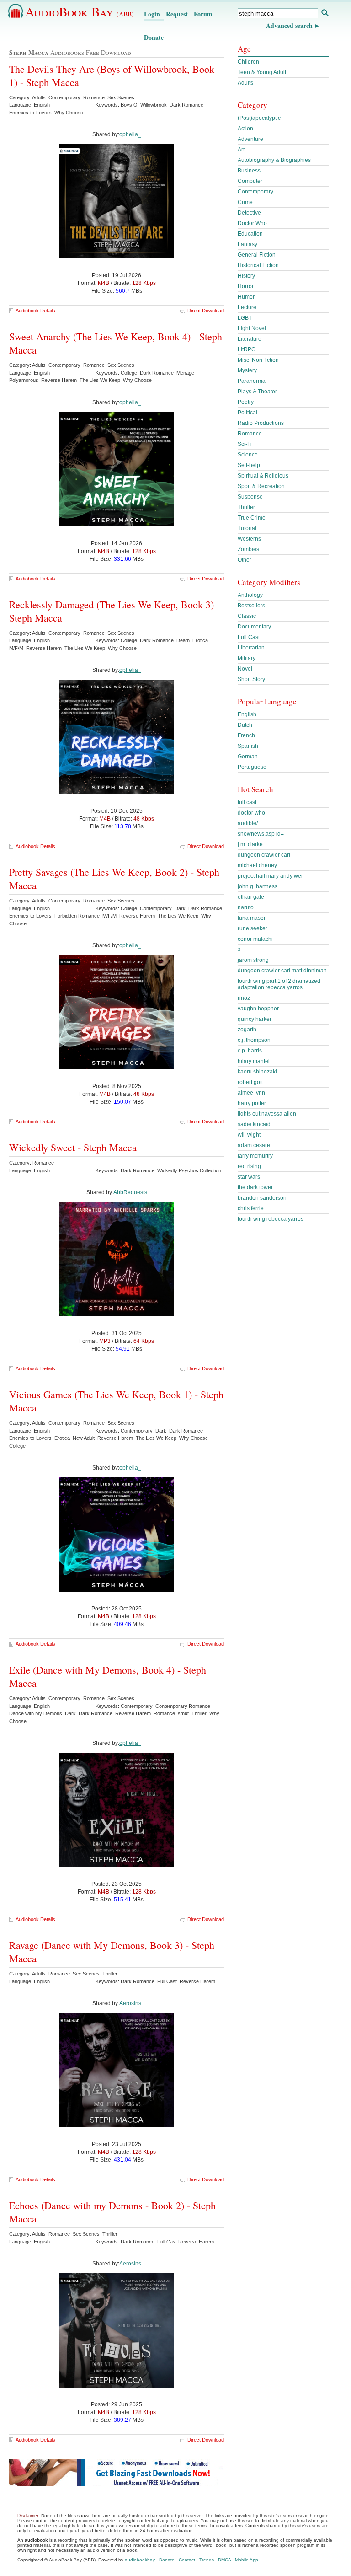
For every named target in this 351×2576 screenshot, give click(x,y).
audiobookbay (140, 2560)
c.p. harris (250, 1051)
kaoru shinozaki (257, 1072)
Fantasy (247, 244)
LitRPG (247, 349)
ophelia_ (130, 134)
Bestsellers (251, 606)
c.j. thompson (254, 1040)
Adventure (250, 139)
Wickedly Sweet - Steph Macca (73, 1147)
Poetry (246, 402)
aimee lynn (251, 1093)
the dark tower (255, 1187)
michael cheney (257, 865)
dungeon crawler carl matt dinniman (282, 971)
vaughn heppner (258, 1009)
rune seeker (253, 928)
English (247, 714)
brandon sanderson (262, 1198)
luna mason (252, 918)
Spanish (248, 746)
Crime (245, 202)
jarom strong (253, 960)
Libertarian (251, 648)
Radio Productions (261, 423)
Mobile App (247, 2560)
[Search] (325, 14)
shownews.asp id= (261, 834)
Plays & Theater (257, 392)
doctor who (251, 813)
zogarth (247, 1030)
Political (247, 413)
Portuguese (252, 767)
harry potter (252, 1103)
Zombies (248, 549)
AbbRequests (130, 1192)
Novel (245, 669)
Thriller (246, 507)
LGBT (245, 318)
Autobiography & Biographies (274, 160)
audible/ (248, 823)
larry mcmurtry (255, 1156)
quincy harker (255, 1019)
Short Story (251, 679)
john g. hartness (258, 886)
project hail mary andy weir (271, 876)
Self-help (249, 465)
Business (249, 171)
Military (247, 658)
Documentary (254, 627)
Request (177, 14)
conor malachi (255, 939)
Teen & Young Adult (262, 72)
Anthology (250, 595)
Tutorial (247, 528)
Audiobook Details (35, 311)
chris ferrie (251, 1208)
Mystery (247, 370)
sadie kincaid (254, 1124)
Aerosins (130, 2003)
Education (250, 234)
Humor (246, 297)
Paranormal (252, 381)
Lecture (247, 307)
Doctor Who (252, 223)
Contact (187, 2560)
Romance (250, 434)
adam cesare (254, 1145)
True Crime (252, 518)
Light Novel (252, 328)
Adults (245, 83)
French (246, 735)
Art (241, 150)
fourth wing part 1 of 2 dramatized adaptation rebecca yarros (279, 984)
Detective (249, 213)
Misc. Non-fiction (258, 360)
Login (152, 14)
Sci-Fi (245, 444)
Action (245, 129)
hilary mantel (254, 1061)
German (248, 757)
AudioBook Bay (80, 11)
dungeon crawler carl (264, 855)
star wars (249, 1177)
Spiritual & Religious (263, 476)
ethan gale (251, 897)
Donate (154, 37)
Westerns (249, 539)
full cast (247, 802)
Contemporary (255, 192)
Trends (207, 2560)
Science (248, 455)
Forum (203, 14)
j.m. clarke (250, 844)
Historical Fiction (258, 265)
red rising (249, 1166)
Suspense (250, 497)
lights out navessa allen (267, 1114)
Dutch (245, 725)
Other (245, 560)
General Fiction (257, 255)
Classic (247, 616)
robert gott (250, 1082)
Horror (246, 286)
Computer (250, 181)
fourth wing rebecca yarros (271, 1219)
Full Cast (249, 637)
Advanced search (289, 25)
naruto (246, 907)
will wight (249, 1135)
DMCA (224, 2560)
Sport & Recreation (261, 486)
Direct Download (206, 311)
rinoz (244, 998)
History (246, 276)
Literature (250, 339)
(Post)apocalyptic (259, 118)
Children (248, 62)
